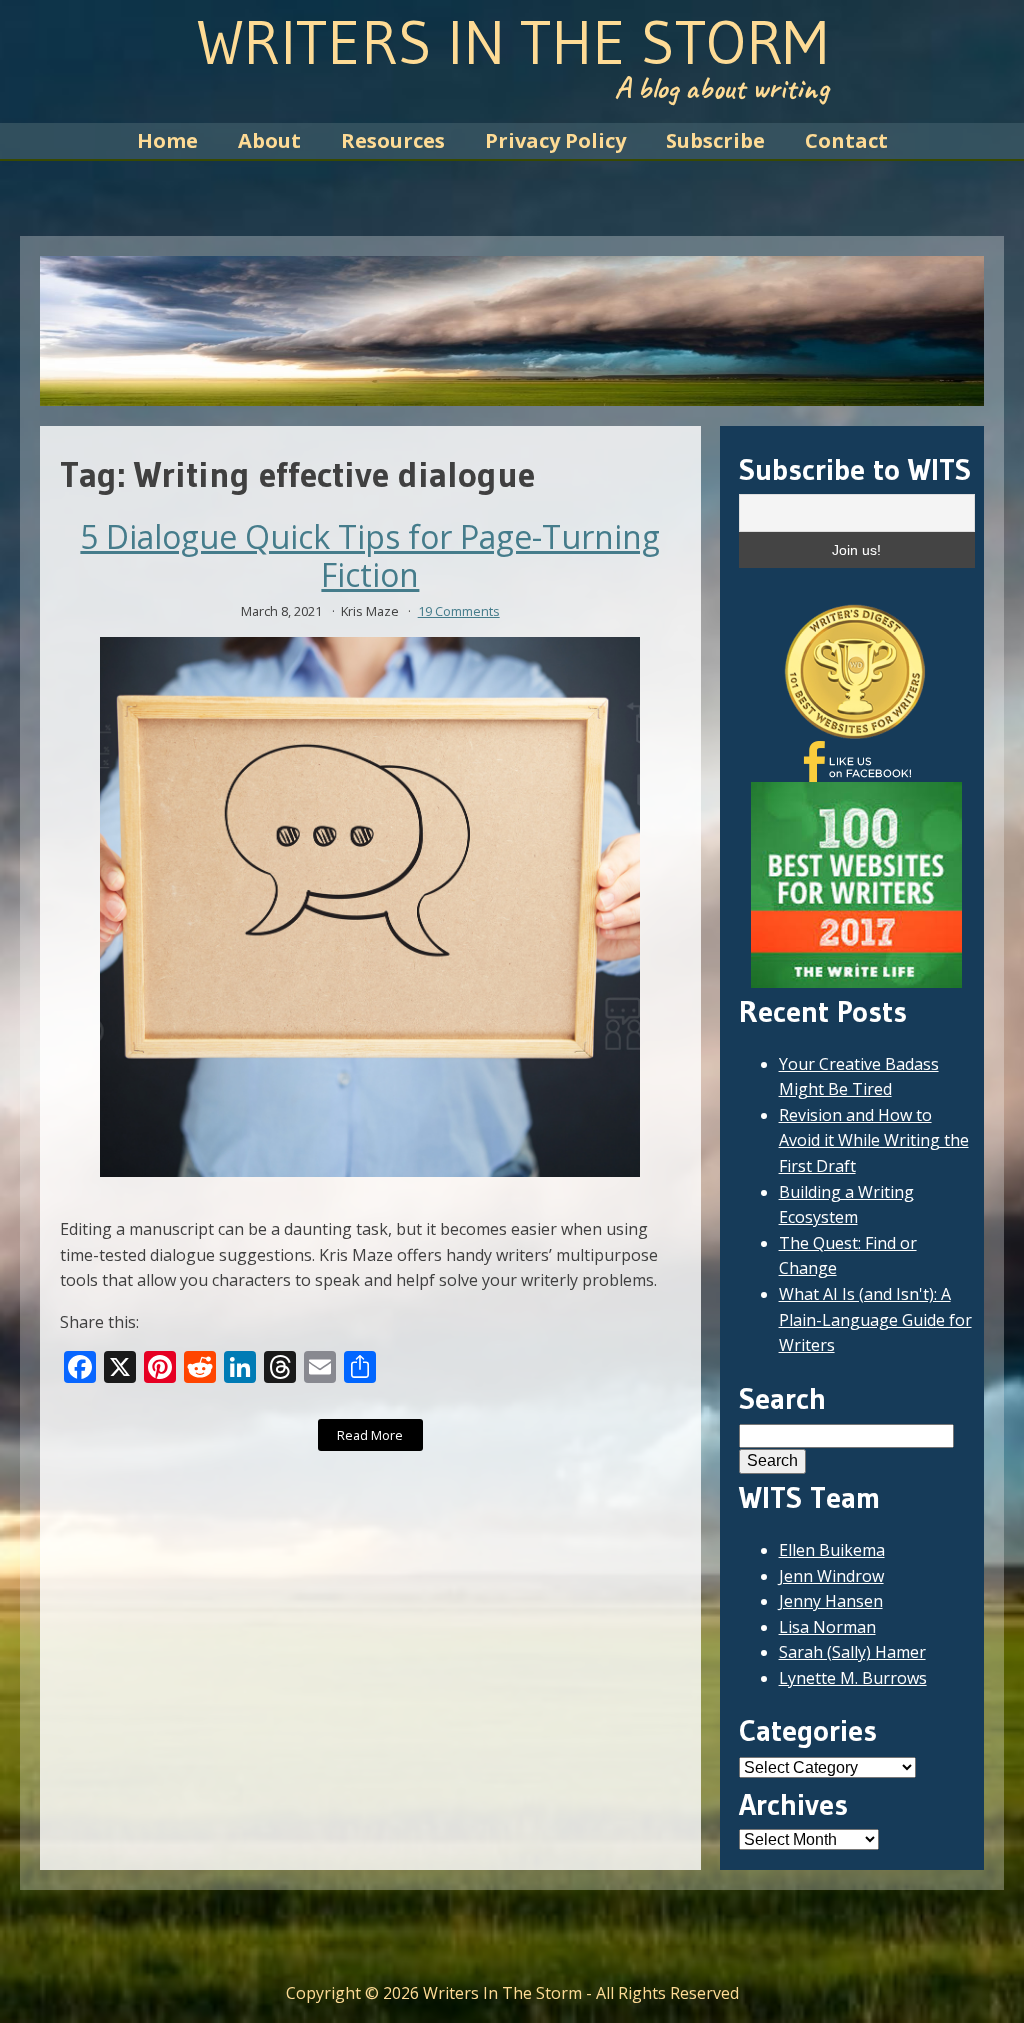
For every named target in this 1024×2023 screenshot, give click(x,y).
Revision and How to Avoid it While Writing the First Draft (874, 1140)
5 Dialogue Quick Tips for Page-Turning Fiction (370, 556)
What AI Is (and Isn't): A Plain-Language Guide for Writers (875, 1319)
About (269, 140)
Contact (846, 140)
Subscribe (715, 140)
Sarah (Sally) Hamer (852, 1652)
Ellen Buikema (832, 1550)
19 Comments (459, 611)
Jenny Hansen (831, 1601)
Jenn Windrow (831, 1576)
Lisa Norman (827, 1627)
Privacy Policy (555, 140)
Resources (393, 140)
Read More (370, 1435)
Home (167, 140)
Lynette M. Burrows (853, 1678)
